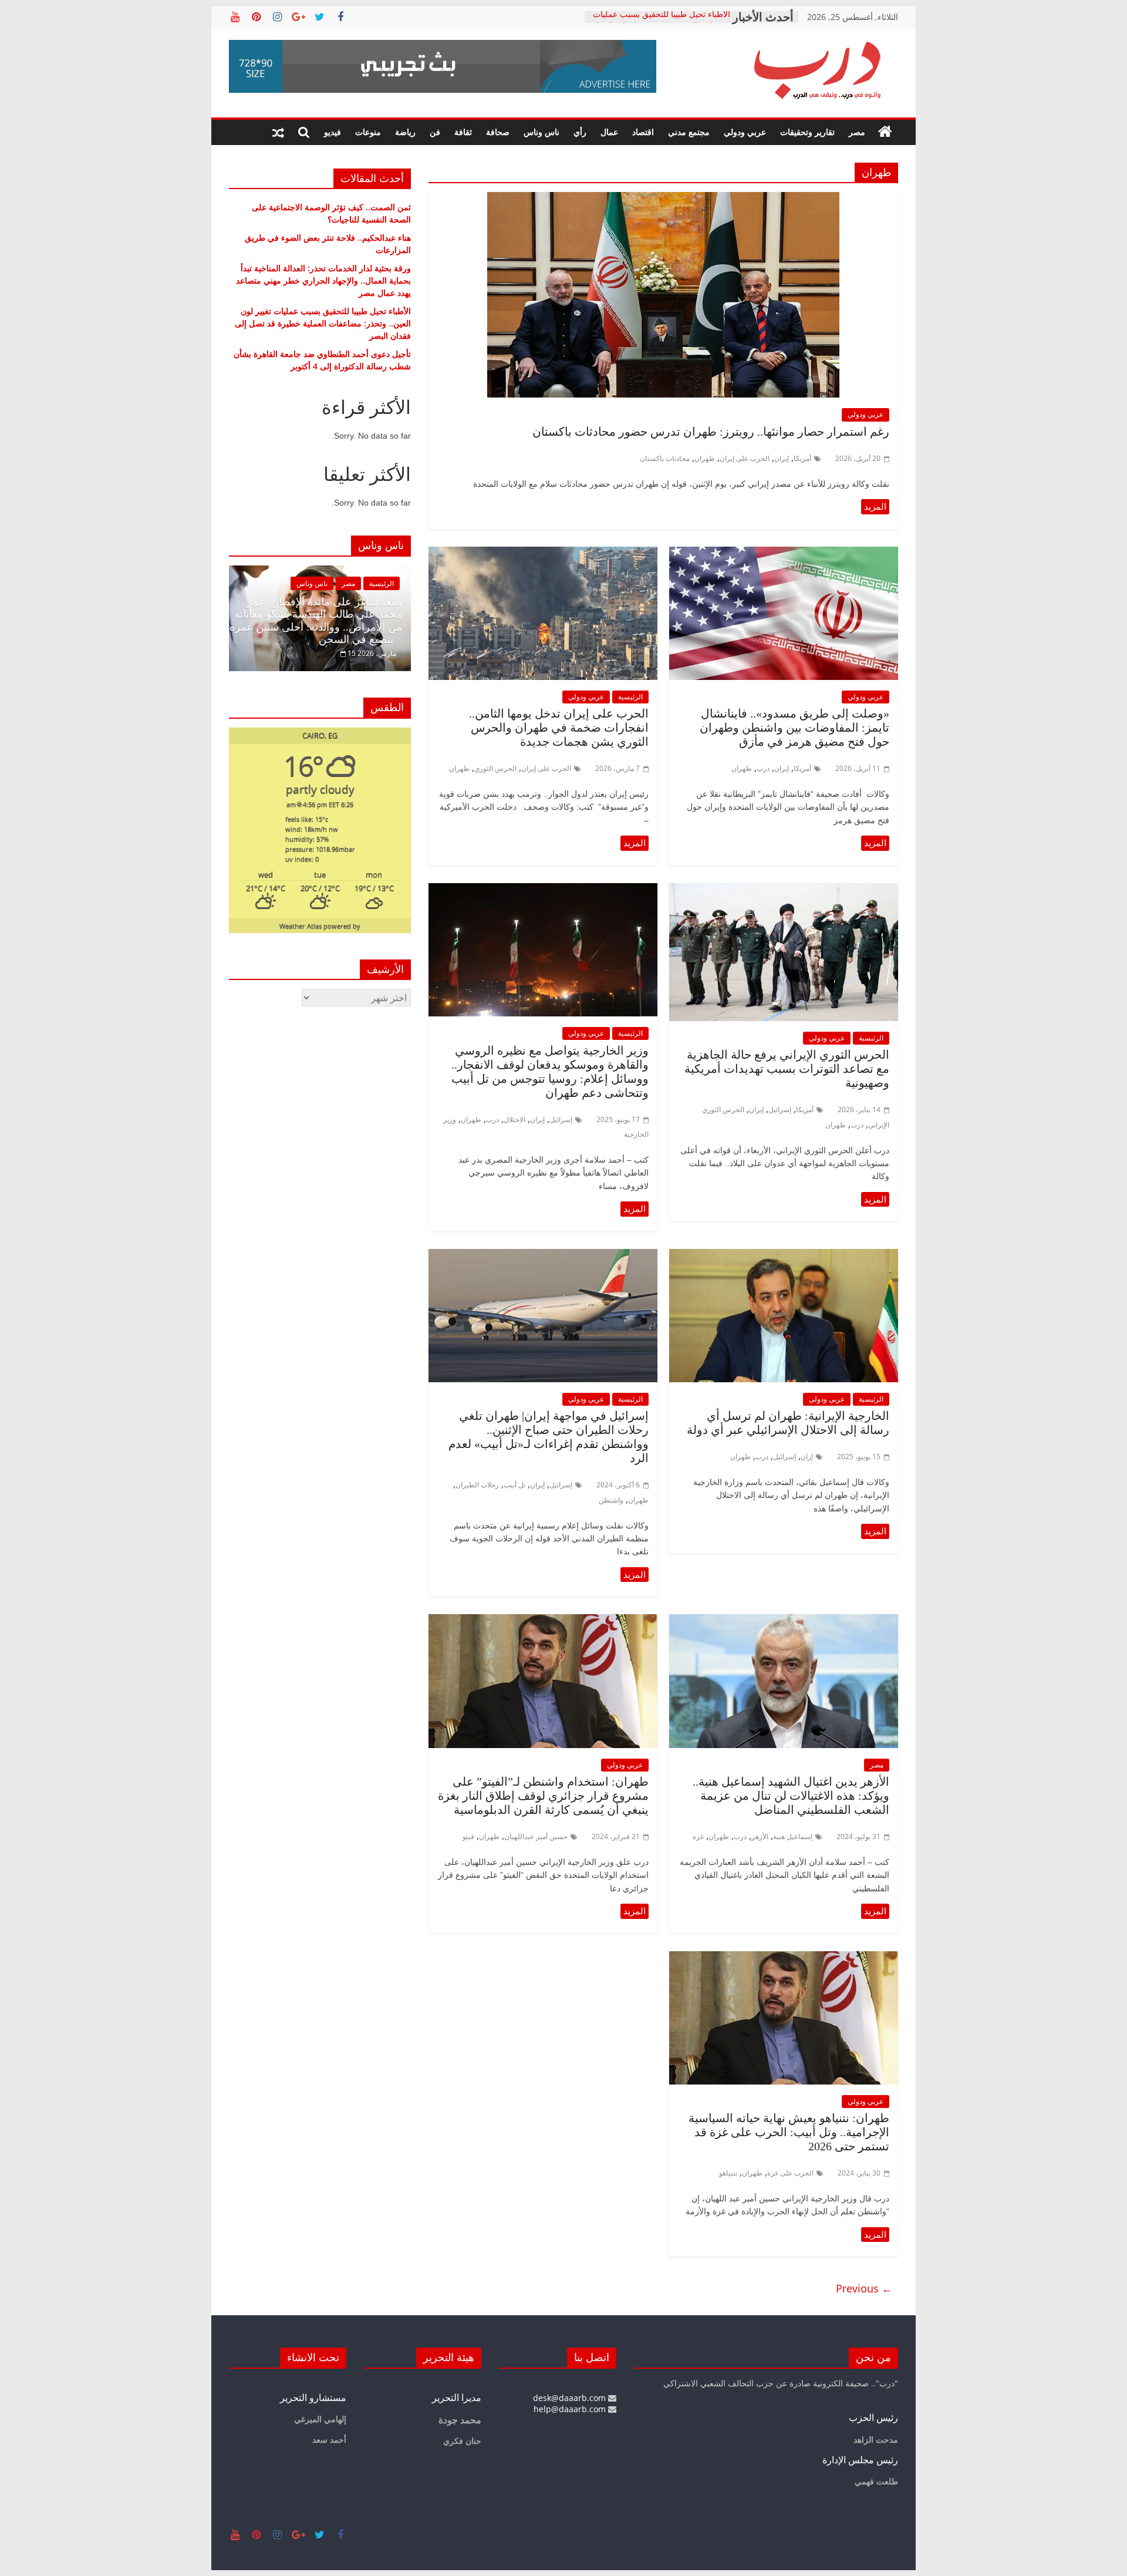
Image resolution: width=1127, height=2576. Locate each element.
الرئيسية (630, 697)
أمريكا (802, 458)
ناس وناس (541, 132)
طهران (705, 458)
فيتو (468, 1836)
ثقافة (463, 132)
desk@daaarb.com (571, 2398)
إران (807, 1457)
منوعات (368, 132)
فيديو (333, 132)
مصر (857, 132)
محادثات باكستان (665, 458)
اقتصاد (643, 132)
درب (763, 768)
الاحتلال (514, 1119)
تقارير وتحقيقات (807, 132)
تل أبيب (514, 1485)
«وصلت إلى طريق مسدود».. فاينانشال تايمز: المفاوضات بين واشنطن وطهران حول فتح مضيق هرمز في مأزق (794, 728)
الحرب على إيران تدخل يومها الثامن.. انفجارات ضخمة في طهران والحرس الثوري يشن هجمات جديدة (559, 728)
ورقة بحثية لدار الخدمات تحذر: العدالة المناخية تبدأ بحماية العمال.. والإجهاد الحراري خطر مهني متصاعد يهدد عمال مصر (323, 280)
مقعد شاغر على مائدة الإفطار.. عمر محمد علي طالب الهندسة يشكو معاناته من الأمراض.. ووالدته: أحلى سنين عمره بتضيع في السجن (266, 621)
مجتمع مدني (689, 132)
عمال (609, 132)
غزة (698, 1836)
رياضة (405, 132)
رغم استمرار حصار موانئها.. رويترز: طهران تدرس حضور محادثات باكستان (711, 432)
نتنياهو (728, 2173)
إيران (782, 458)
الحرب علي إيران (745, 458)
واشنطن (611, 1500)
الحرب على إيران (546, 768)
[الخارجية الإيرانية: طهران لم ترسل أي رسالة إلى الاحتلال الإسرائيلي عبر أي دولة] (784, 1256)
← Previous (864, 2288)
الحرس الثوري (495, 768)
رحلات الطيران (477, 1485)
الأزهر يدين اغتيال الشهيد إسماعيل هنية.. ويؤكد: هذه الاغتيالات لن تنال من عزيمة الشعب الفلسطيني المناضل (791, 1796)
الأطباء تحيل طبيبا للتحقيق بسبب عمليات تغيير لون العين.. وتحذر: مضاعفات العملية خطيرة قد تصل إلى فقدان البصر (323, 323)
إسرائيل (780, 1109)
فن (435, 132)
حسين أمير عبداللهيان (536, 1836)
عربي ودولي (745, 132)
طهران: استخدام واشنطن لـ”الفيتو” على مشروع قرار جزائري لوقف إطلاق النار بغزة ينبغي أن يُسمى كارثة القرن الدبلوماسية (543, 1796)
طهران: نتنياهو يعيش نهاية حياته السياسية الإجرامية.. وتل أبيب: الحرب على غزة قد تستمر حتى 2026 (789, 2132)
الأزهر (760, 1836)
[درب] (885, 132)
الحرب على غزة (790, 2173)
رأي (580, 132)
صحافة (498, 132)
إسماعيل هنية (793, 1836)
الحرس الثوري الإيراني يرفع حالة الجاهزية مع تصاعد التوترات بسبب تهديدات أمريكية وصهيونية (787, 1069)
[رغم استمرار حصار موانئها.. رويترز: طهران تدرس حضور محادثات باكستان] (663, 199)
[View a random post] (278, 132)
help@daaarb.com (571, 2409)
